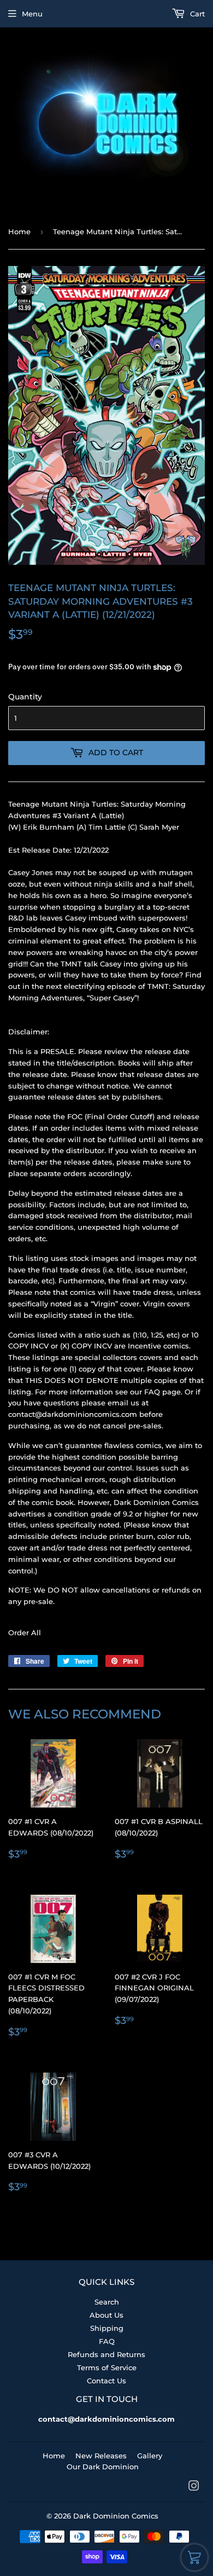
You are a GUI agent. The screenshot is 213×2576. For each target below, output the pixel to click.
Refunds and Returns (106, 2354)
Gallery (150, 2456)
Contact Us (106, 2381)
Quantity (25, 697)
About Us (106, 2315)
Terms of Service (107, 2367)
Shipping (107, 2328)
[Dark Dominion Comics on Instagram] (194, 2487)
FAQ (107, 2341)
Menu (32, 14)
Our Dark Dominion (103, 2467)
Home (19, 231)
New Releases (101, 2456)
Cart (196, 14)
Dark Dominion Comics (116, 2516)
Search (107, 2302)
